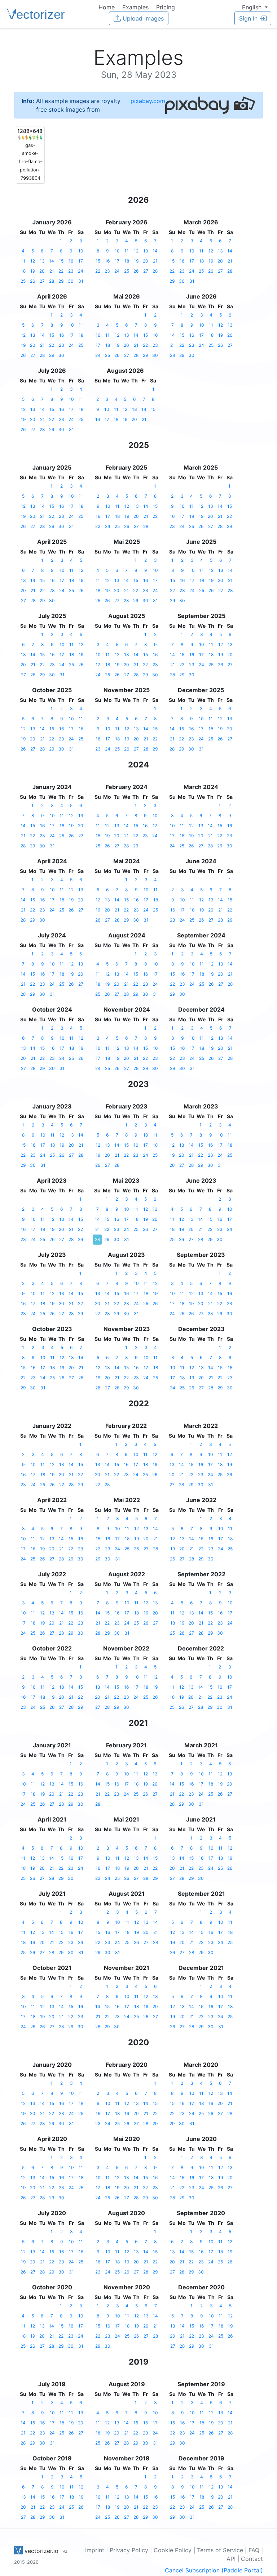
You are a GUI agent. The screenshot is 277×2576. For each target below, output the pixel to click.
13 (42, 261)
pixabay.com (148, 101)
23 (71, 271)
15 (61, 261)
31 (81, 281)
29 (61, 281)
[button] (255, 7)
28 (52, 281)
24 (81, 271)
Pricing (166, 7)
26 (32, 281)
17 (81, 261)
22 (61, 271)
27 (42, 281)
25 (23, 281)
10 (81, 251)
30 (71, 281)
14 (52, 261)
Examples (135, 7)
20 (42, 271)
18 (23, 271)
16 (71, 261)
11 (23, 261)
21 (52, 271)
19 (33, 271)
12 (33, 261)
